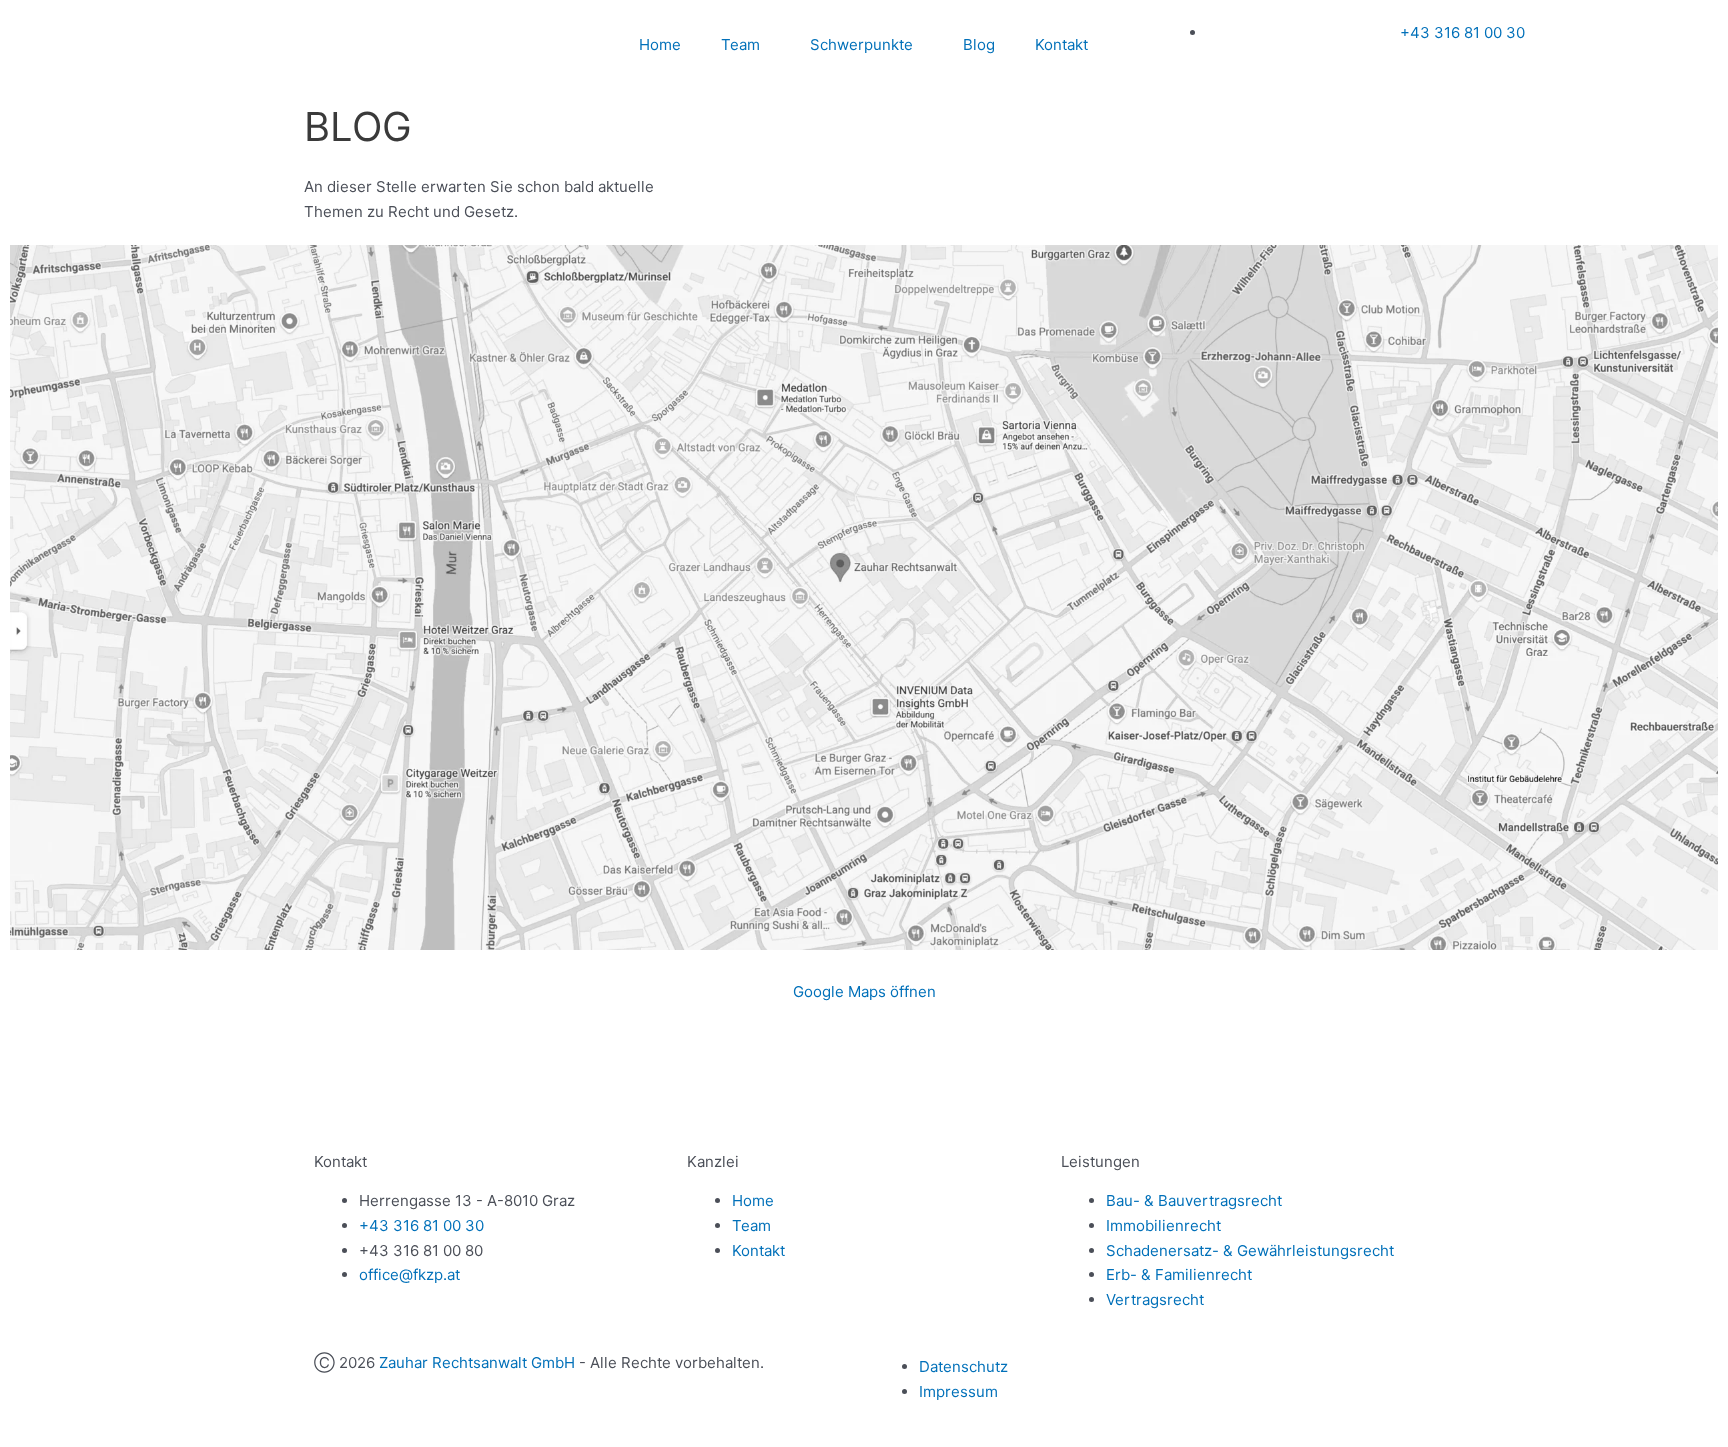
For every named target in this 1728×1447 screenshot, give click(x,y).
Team (740, 44)
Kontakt (1061, 44)
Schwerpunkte (861, 44)
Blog (979, 44)
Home (660, 44)
